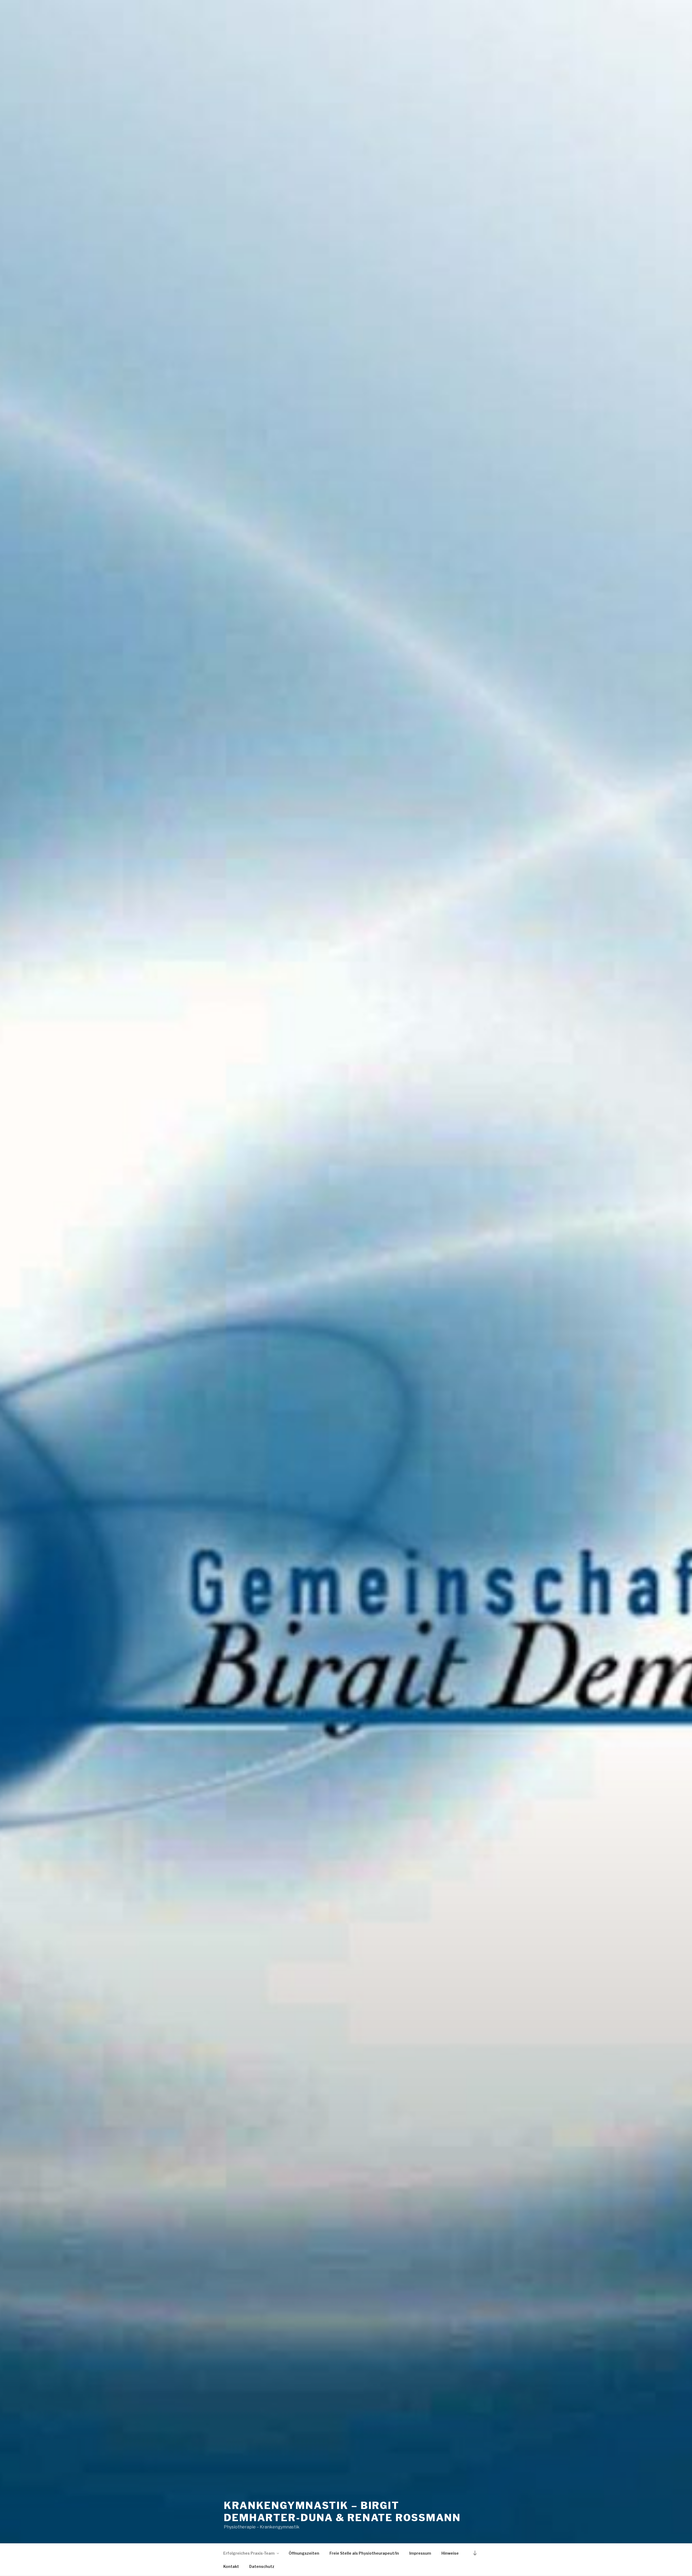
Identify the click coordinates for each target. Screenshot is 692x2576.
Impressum (420, 2553)
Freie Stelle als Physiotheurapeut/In (364, 2553)
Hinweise (450, 2553)
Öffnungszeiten (304, 2553)
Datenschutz (262, 2566)
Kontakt (231, 2566)
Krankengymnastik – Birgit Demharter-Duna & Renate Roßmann (342, 2512)
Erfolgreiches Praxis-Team (249, 2553)
